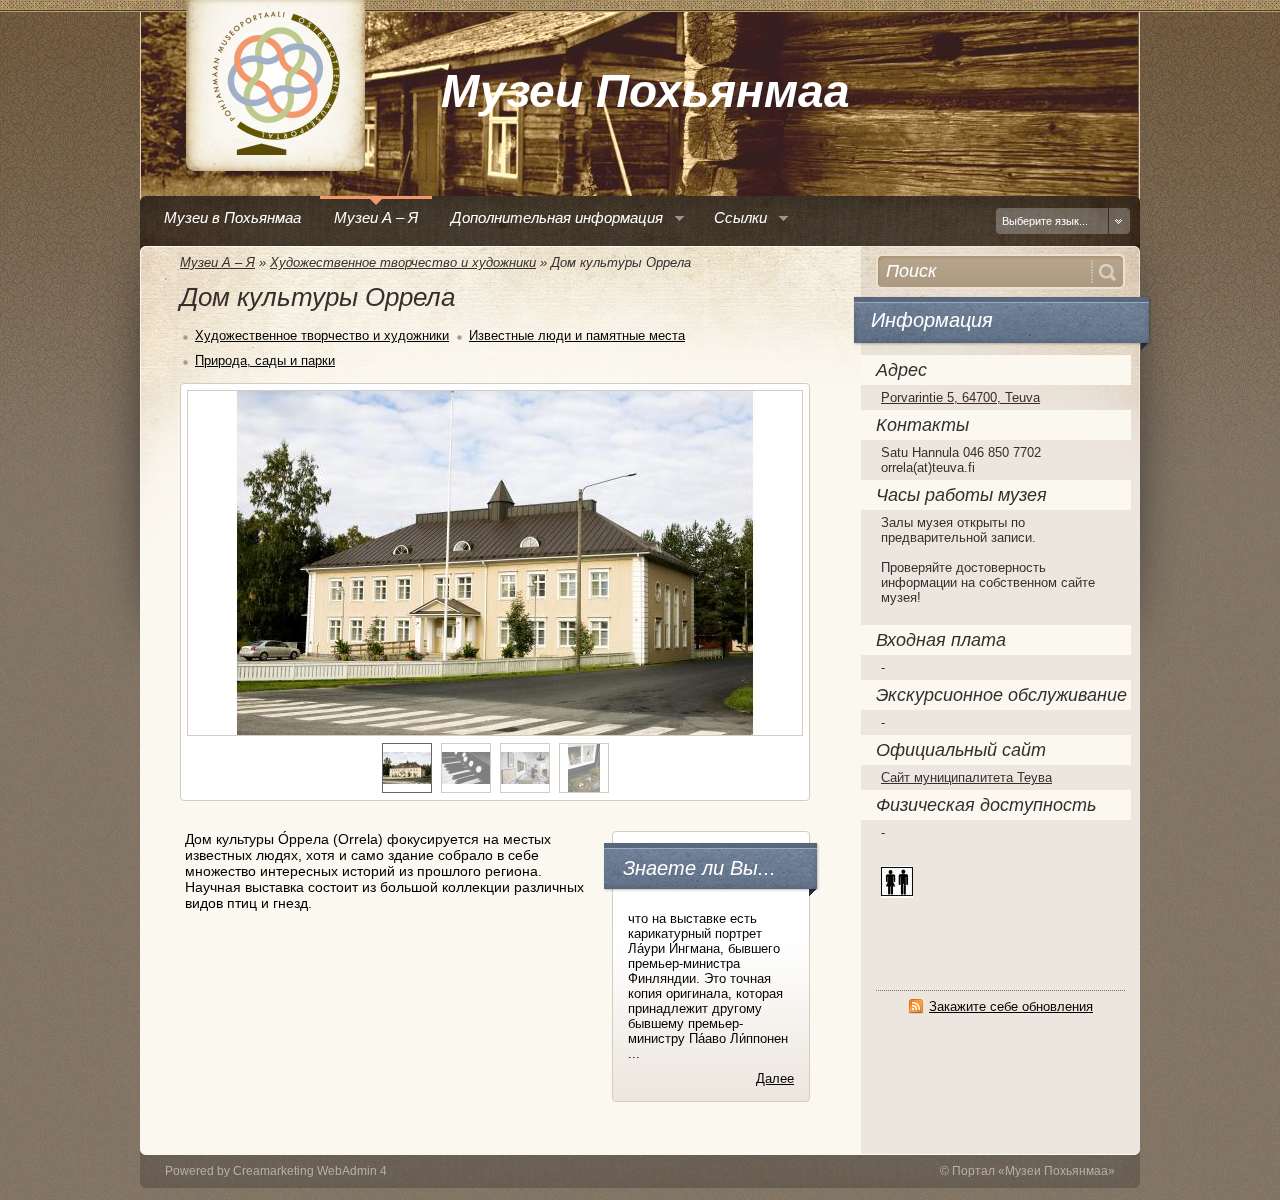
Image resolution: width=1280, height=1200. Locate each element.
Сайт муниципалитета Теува (966, 777)
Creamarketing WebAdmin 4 (310, 1171)
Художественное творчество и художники (403, 262)
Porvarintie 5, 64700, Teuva (960, 397)
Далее (775, 1078)
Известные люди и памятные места (577, 335)
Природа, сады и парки (265, 360)
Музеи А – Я (217, 262)
